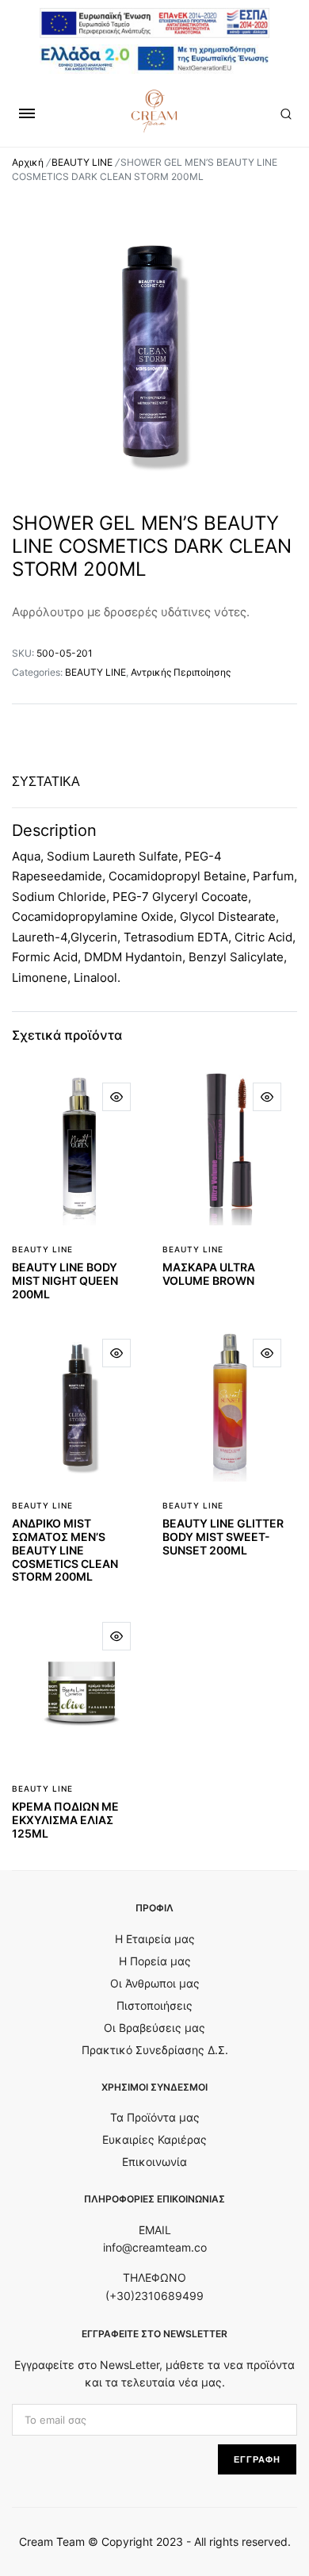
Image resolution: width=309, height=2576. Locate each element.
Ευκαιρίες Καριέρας (154, 2139)
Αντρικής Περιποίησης (181, 672)
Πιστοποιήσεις (154, 2005)
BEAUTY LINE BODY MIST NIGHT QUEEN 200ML (65, 1280)
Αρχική (28, 162)
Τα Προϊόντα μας (155, 2117)
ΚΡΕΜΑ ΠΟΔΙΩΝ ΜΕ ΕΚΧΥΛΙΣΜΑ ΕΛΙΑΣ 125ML (65, 1820)
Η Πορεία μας (155, 1961)
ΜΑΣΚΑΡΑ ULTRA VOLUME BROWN (209, 1274)
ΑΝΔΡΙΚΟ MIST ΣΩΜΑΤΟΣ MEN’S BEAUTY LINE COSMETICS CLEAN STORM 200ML (65, 1550)
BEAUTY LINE (82, 162)
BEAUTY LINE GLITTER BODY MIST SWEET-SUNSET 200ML (223, 1537)
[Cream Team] (154, 111)
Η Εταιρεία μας (155, 1939)
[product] (116, 1097)
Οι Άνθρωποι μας (155, 1983)
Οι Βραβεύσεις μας (154, 2028)
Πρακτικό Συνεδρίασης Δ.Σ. (155, 2050)
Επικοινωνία (154, 2162)
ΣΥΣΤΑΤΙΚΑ (46, 782)
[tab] (46, 782)
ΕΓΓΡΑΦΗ (257, 2459)
